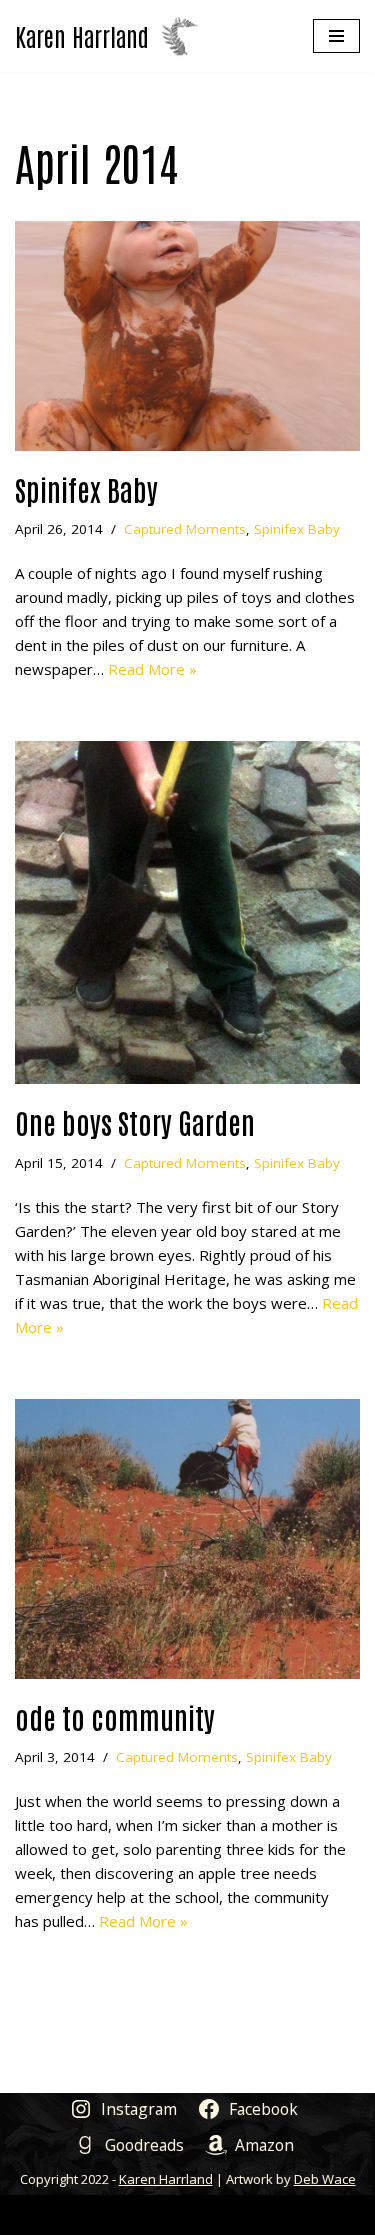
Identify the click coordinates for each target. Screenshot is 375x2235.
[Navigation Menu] (336, 36)
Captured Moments (185, 529)
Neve (95, 2215)
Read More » (152, 669)
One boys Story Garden (135, 1122)
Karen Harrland (166, 2179)
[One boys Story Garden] (187, 912)
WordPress (259, 2215)
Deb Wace (325, 2179)
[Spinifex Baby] (187, 336)
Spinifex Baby (86, 489)
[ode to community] (187, 1539)
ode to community (115, 1717)
